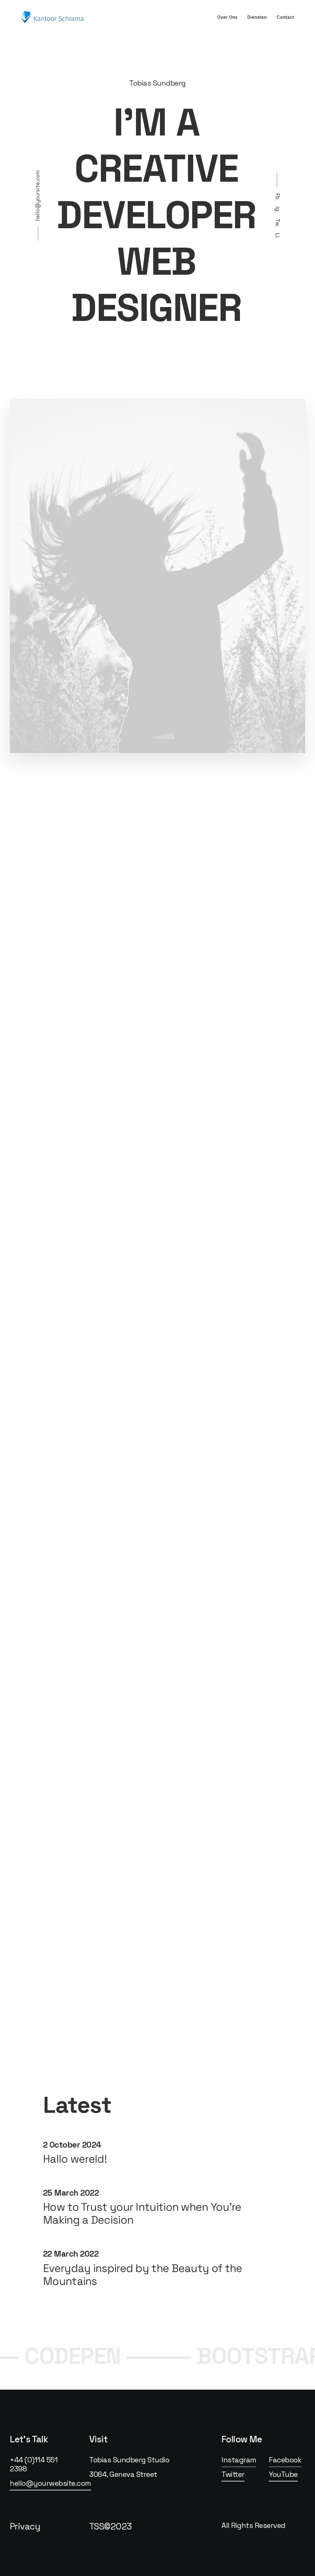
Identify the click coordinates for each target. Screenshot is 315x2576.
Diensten (257, 17)
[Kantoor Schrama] (54, 17)
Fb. (277, 197)
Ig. (277, 210)
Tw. (277, 223)
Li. (277, 236)
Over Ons (227, 17)
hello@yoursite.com (38, 196)
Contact (285, 17)
